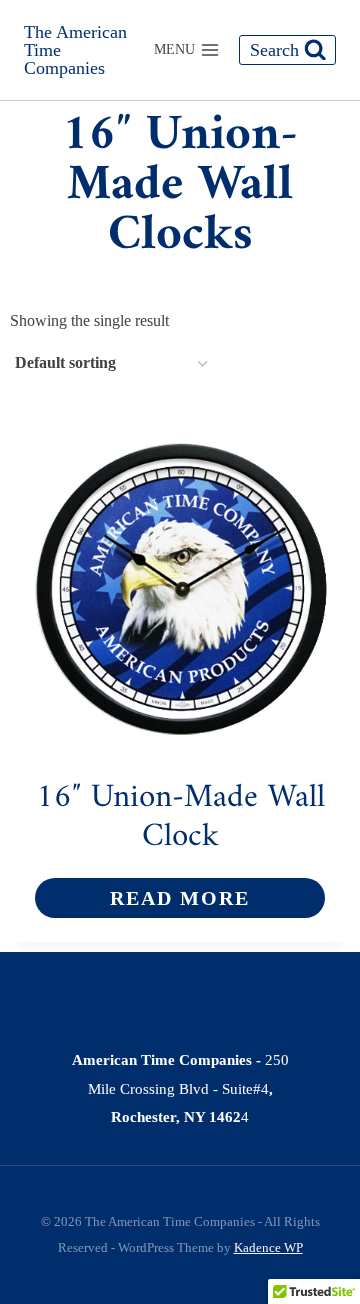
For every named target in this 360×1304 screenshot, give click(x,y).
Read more (180, 898)
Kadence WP (268, 1247)
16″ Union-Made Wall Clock (180, 818)
